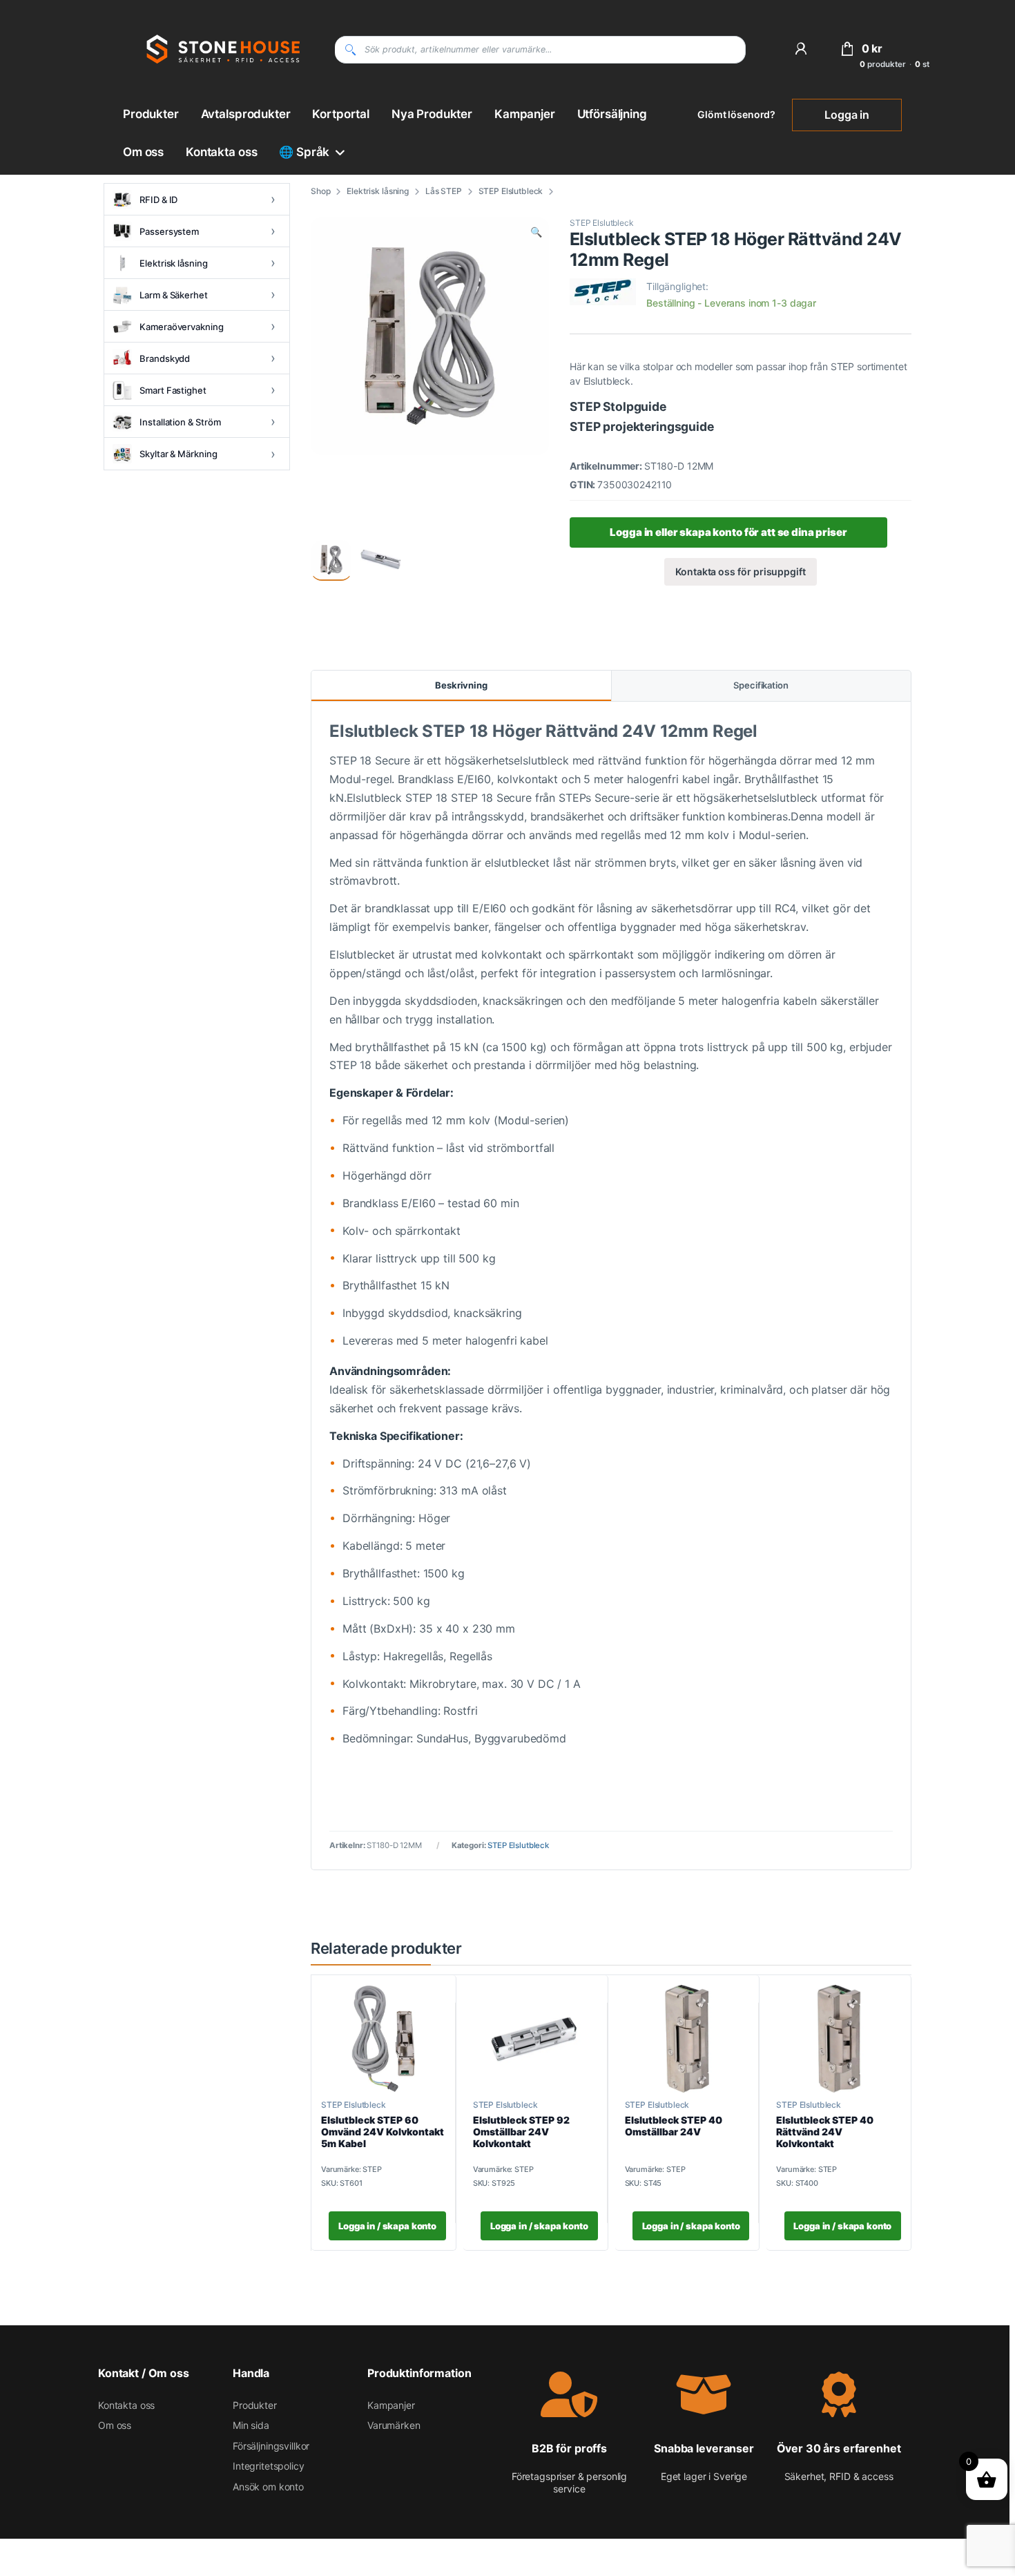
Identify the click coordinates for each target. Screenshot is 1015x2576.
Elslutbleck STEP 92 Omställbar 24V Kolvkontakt (521, 2132)
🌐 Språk (304, 152)
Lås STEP (444, 191)
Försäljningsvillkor (271, 2446)
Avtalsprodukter (246, 114)
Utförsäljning (612, 114)
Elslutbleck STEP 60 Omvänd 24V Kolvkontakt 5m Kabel (383, 2132)
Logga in (847, 115)
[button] (536, 232)
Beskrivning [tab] (461, 685)
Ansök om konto (268, 2487)
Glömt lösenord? (736, 114)
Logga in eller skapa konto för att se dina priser (728, 532)
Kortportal (341, 114)
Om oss (143, 152)
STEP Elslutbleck (511, 191)
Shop (320, 191)
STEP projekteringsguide (642, 426)
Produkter (151, 114)
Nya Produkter (432, 114)
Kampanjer (525, 114)
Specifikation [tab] (761, 685)
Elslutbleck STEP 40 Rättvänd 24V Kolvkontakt (825, 2132)
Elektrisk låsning (378, 191)
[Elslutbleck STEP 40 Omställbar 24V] (687, 2039)
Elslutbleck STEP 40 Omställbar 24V (674, 2126)
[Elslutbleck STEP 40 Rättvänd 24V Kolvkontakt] (839, 2039)
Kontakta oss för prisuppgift (741, 571)
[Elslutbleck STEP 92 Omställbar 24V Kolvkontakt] (535, 2039)
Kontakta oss (221, 152)
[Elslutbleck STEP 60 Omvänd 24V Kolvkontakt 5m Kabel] (384, 2039)
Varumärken (394, 2425)
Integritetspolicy (269, 2467)
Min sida (251, 2425)
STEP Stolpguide (619, 406)
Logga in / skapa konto (387, 2226)
